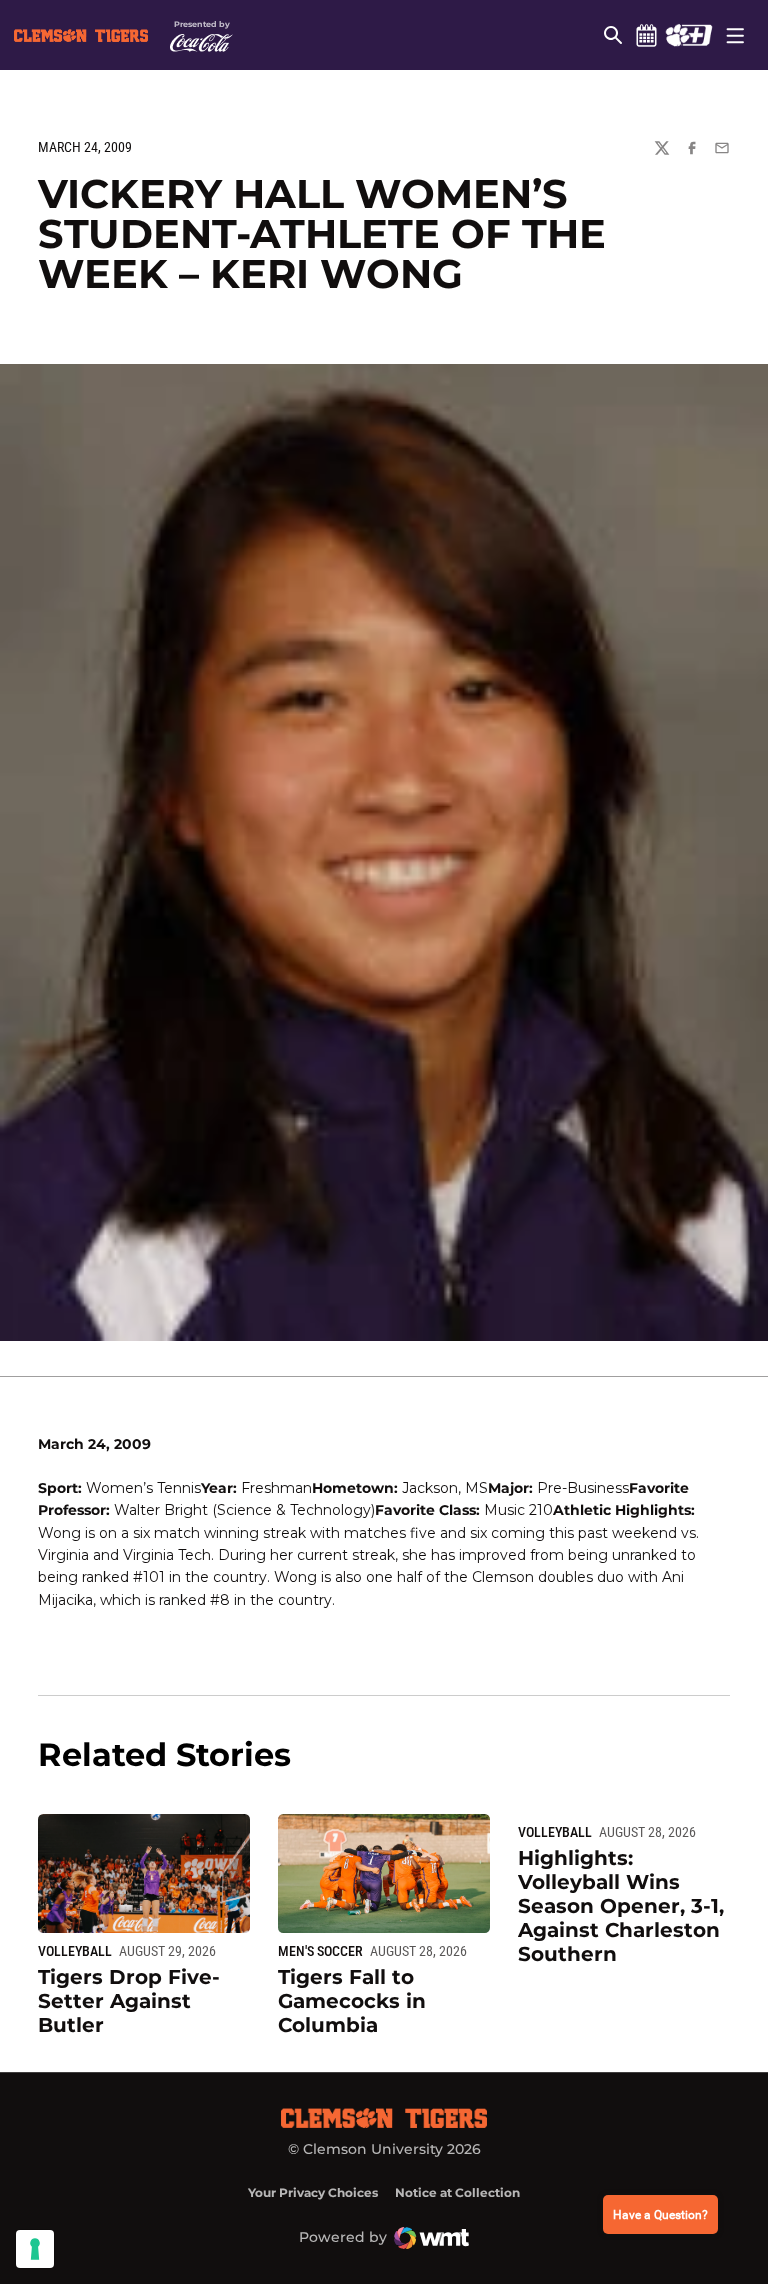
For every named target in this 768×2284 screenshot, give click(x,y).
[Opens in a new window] (688, 35)
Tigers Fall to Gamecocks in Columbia (352, 2001)
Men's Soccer (320, 1951)
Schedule (646, 35)
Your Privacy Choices (313, 2192)
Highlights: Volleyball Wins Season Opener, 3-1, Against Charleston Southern (621, 1906)
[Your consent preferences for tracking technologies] (35, 2249)
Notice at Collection (457, 2192)
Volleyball (75, 1951)
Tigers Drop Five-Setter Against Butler (129, 2001)
